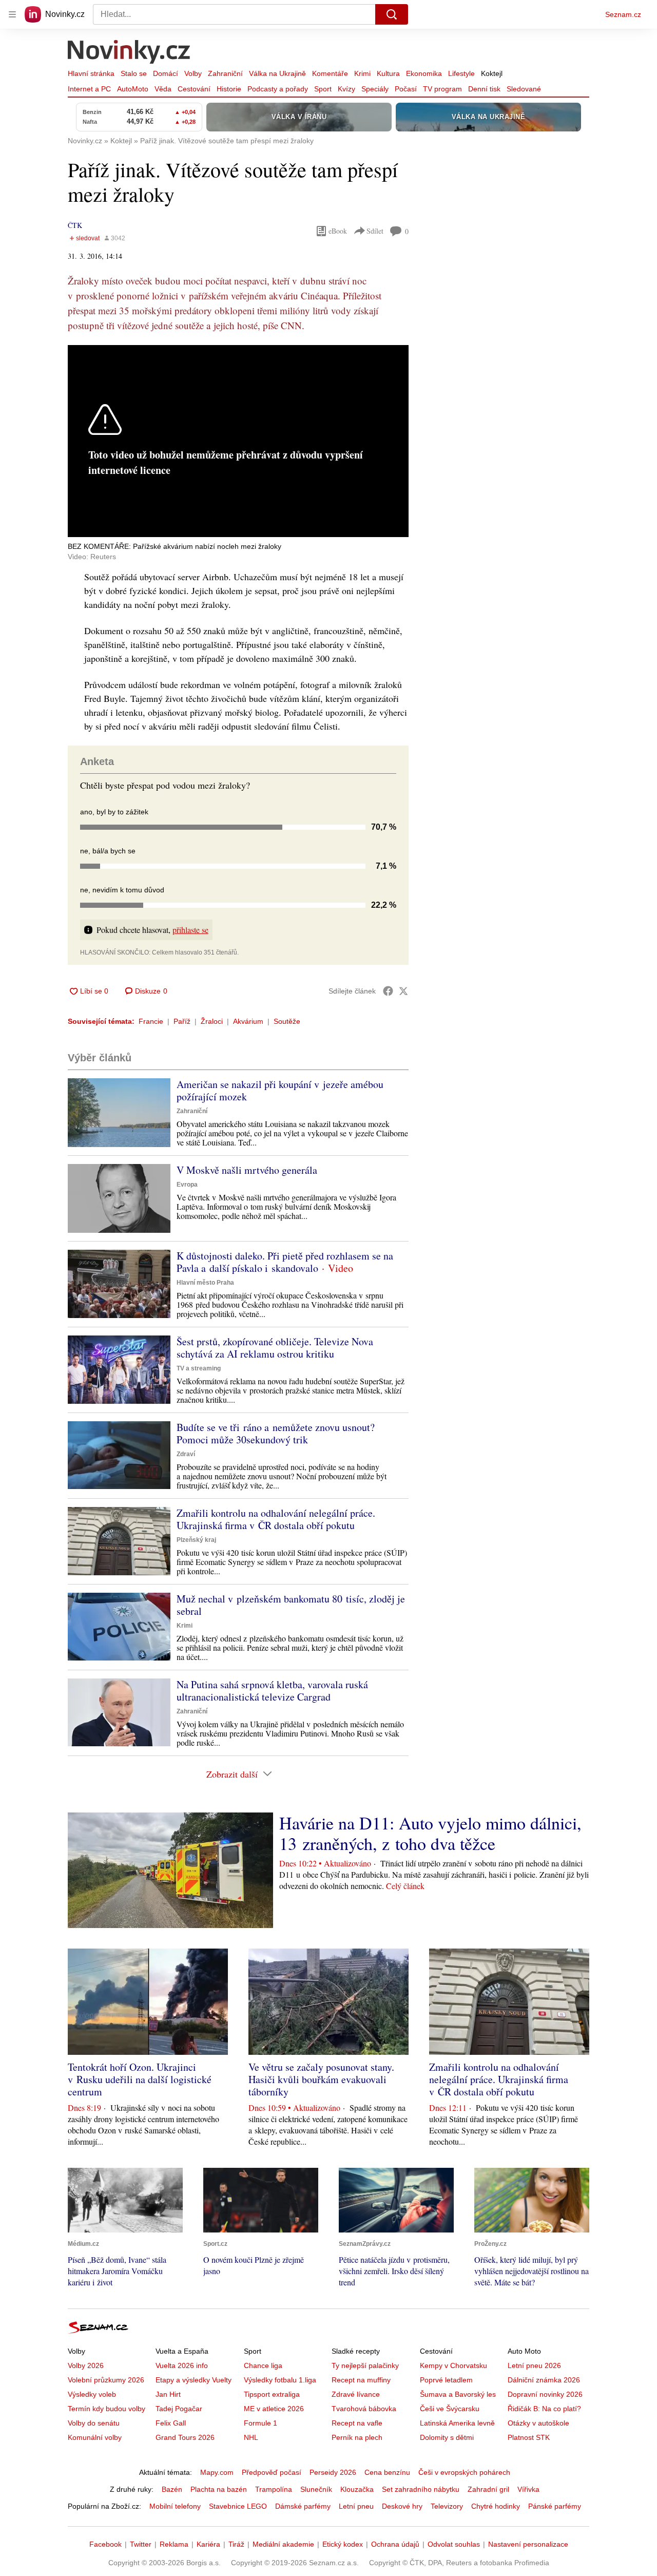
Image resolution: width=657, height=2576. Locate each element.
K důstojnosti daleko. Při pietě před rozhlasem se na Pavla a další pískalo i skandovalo (285, 1262)
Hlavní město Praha (205, 1283)
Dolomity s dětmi (447, 2437)
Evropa (187, 1185)
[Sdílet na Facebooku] (388, 991)
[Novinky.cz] (129, 53)
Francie (151, 1021)
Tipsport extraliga (272, 2394)
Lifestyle (461, 73)
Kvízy (346, 89)
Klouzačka (357, 2489)
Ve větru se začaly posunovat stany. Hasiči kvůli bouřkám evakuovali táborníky (321, 2079)
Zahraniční (225, 73)
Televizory (447, 2506)
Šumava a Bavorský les (458, 2394)
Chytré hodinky (496, 2506)
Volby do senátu (94, 2423)
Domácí (166, 73)
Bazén (172, 2489)
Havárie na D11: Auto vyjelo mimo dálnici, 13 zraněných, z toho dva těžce (430, 1833)
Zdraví (186, 1454)
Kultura (388, 73)
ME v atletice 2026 (274, 2409)
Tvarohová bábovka (364, 2409)
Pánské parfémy (555, 2506)
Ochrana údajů (395, 2544)
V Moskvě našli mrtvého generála (247, 1170)
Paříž (182, 1021)
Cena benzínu (387, 2472)
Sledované (524, 89)
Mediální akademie (283, 2544)
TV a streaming (199, 1368)
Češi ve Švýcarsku (450, 2409)
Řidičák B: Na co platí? (544, 2409)
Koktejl (492, 73)
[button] (119, 1112)
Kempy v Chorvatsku (453, 2365)
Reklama (174, 2544)
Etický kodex (343, 2544)
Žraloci (212, 1021)
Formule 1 (260, 2423)
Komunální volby (95, 2437)
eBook (338, 231)
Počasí (406, 89)
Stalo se (134, 73)
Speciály (375, 89)
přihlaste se (190, 930)
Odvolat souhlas (454, 2544)
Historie (229, 89)
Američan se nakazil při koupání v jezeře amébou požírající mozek (280, 1090)
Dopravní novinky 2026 (545, 2394)
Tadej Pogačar (179, 2409)
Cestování (194, 89)
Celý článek (405, 1886)
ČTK (75, 225)
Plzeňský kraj (196, 1540)
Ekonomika (424, 73)
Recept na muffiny (361, 2380)
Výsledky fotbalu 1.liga (280, 2380)
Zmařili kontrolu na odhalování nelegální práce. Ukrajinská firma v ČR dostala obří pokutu (276, 1519)
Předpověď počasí (272, 2472)
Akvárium (248, 1021)
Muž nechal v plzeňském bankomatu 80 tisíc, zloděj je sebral (291, 1605)
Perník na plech (357, 2437)
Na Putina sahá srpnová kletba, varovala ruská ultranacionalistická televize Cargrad (272, 1691)
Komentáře (330, 73)
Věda (163, 89)
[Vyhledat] (392, 14)
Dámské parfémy (303, 2506)
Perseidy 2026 (333, 2472)
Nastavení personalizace (528, 2544)
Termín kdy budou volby (107, 2409)
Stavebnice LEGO (238, 2506)
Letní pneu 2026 (534, 2365)
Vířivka (528, 2489)
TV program (442, 89)
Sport (323, 89)
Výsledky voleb (92, 2394)
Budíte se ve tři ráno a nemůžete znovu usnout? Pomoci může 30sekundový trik (276, 1433)
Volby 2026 (86, 2365)
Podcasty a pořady (278, 89)
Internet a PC (89, 89)
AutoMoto (133, 89)
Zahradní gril (488, 2489)
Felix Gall (171, 2423)
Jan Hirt (168, 2394)
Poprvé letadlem (446, 2380)
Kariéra (208, 2544)
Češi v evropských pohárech (464, 2472)
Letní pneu (356, 2506)
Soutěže (287, 1021)
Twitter (141, 2544)
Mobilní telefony (175, 2506)
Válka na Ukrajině (277, 73)
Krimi (362, 73)
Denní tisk (484, 89)
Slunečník (316, 2489)
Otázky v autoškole (538, 2423)
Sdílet (375, 231)
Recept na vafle (357, 2423)
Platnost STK (529, 2437)
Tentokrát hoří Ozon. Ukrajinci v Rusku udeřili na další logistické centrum (140, 2079)
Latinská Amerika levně (457, 2423)
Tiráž (236, 2544)
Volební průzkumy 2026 (106, 2380)
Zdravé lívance (356, 2394)
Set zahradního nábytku (421, 2489)
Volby (193, 73)
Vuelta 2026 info (182, 2365)
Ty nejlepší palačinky (365, 2365)
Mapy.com (217, 2472)
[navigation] (12, 14)
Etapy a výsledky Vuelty (194, 2380)
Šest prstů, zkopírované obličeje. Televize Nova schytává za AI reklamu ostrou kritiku (275, 1348)
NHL (251, 2437)
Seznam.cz (623, 14)
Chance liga (263, 2365)
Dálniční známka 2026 (544, 2380)
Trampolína (274, 2489)
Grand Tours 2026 (185, 2437)
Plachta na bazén (219, 2489)
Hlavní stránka (91, 73)
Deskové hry (402, 2506)
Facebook (105, 2544)
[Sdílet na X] (403, 991)
